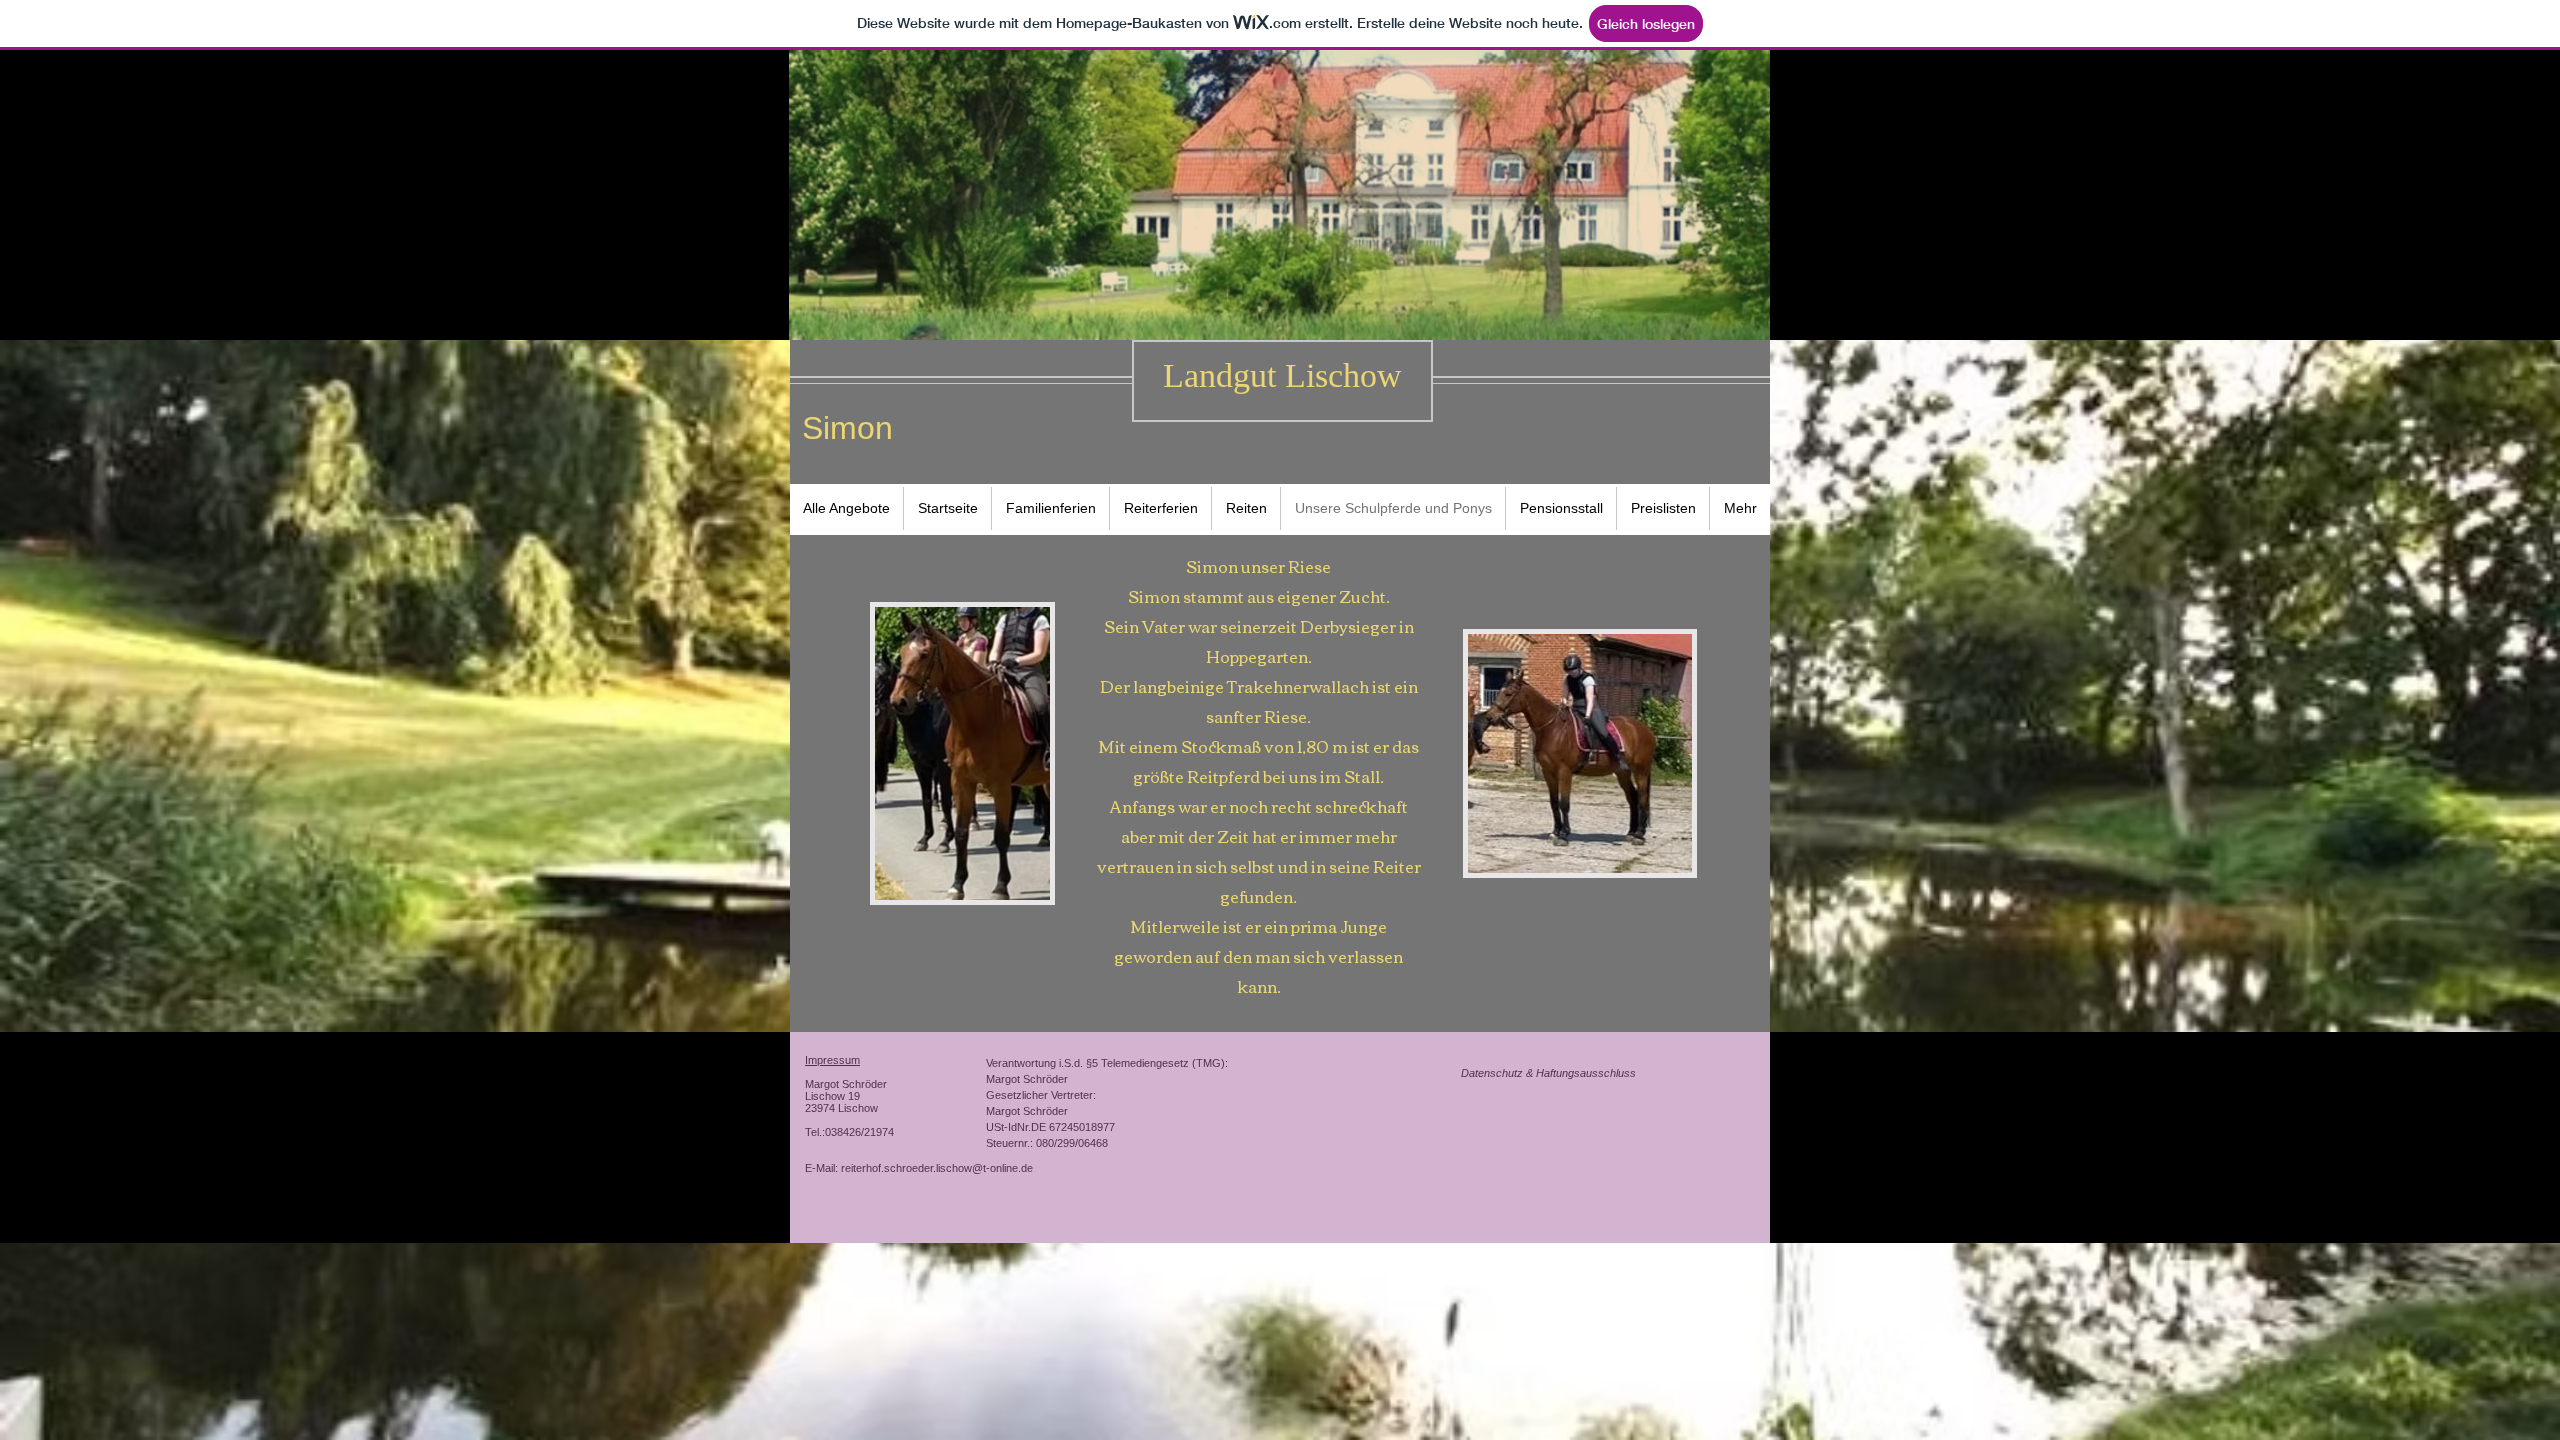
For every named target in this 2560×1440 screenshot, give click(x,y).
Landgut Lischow (1282, 375)
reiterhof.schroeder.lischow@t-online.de (937, 1168)
